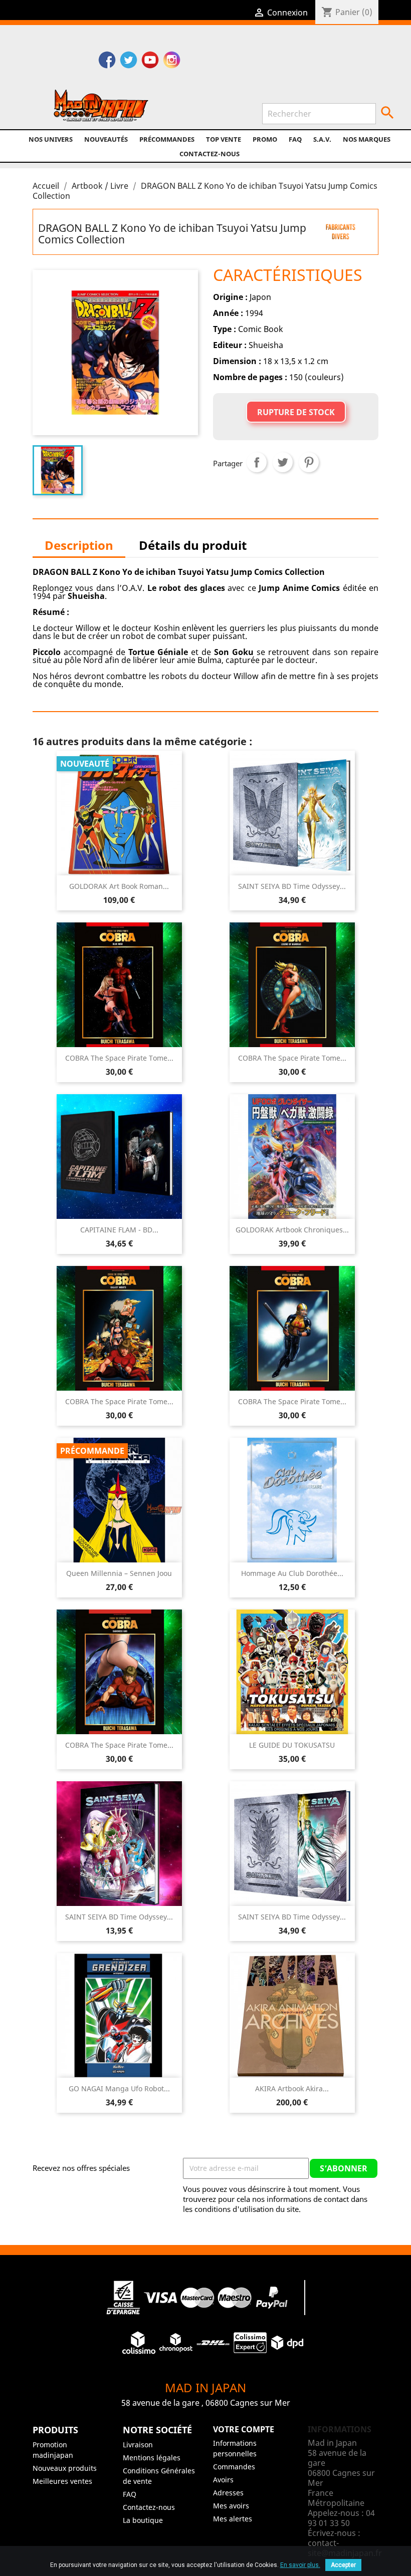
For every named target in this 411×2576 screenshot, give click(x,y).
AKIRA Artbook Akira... (292, 2088)
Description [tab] (79, 545)
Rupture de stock (296, 412)
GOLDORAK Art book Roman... (119, 886)
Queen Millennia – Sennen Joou (119, 1573)
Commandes (234, 2467)
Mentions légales (152, 2458)
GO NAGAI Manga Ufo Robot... (119, 2088)
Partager (257, 462)
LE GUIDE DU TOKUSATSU (292, 1745)
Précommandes (167, 139)
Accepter (343, 2565)
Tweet (283, 462)
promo (265, 139)
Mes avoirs (231, 2506)
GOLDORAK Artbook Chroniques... (292, 1230)
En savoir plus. (300, 2565)
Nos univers (51, 139)
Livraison (138, 2445)
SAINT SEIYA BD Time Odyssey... (292, 886)
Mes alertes (233, 2519)
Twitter (129, 61)
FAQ (295, 139)
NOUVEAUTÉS (106, 139)
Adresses (228, 2493)
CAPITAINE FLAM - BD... (119, 1230)
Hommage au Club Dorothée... (292, 1573)
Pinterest (309, 462)
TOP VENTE (224, 139)
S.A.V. (322, 139)
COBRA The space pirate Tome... (119, 1058)
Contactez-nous (210, 154)
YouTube (150, 61)
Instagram (172, 61)
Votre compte (244, 2429)
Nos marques (367, 139)
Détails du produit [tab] (193, 545)
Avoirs (223, 2480)
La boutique (143, 2520)
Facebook (107, 61)
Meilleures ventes (62, 2481)
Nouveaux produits (65, 2468)
